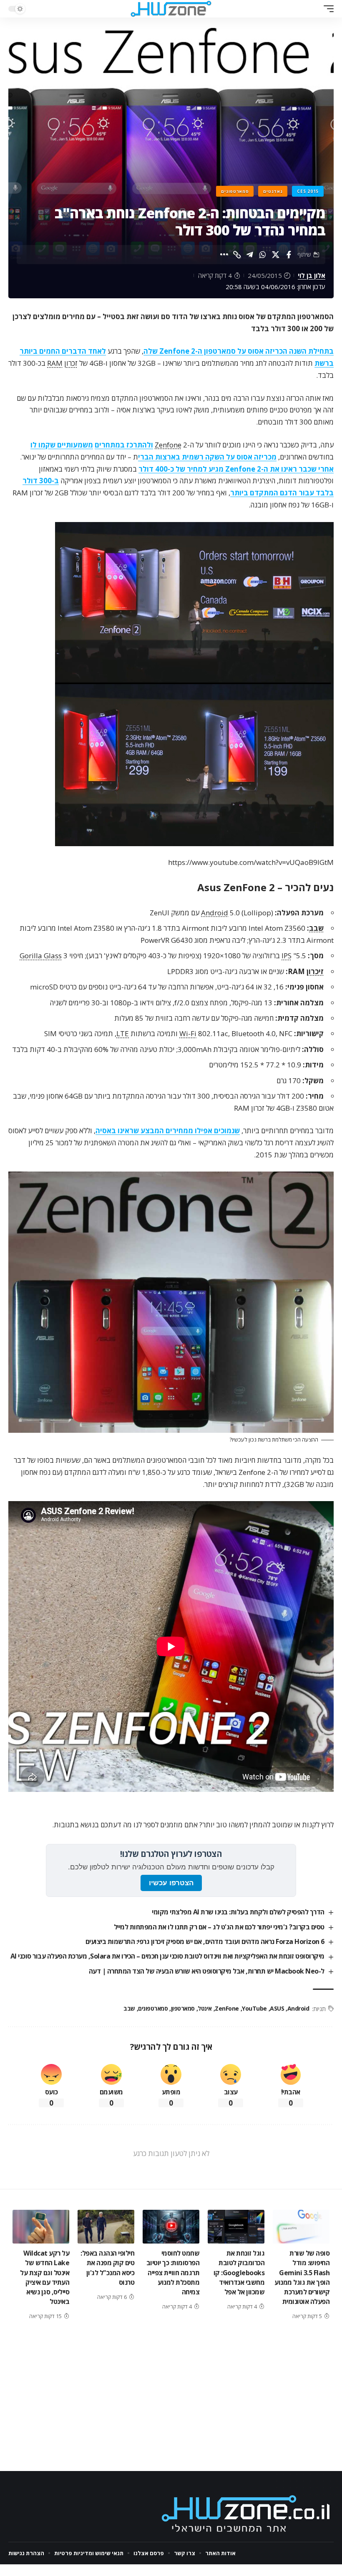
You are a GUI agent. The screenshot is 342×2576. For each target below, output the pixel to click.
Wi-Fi (188, 1033)
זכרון (71, 363)
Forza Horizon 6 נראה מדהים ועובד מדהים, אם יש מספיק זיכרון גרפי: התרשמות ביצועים (205, 1941)
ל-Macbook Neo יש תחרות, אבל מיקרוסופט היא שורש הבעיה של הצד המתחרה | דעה (207, 1971)
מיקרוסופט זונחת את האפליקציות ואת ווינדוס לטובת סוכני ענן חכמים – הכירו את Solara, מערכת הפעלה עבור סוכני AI (167, 1956)
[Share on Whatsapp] (263, 255)
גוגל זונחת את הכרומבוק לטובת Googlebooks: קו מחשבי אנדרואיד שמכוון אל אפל (239, 2272)
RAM (55, 363)
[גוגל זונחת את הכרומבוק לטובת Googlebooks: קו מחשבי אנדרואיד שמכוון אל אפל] (236, 2227)
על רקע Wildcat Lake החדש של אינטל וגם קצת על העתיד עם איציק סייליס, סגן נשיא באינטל (45, 2277)
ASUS (277, 2008)
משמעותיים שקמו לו (62, 445)
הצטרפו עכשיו (171, 1883)
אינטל (205, 2008)
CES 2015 (308, 191)
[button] (327, 9)
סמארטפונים (235, 191)
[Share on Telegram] (250, 255)
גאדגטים (273, 191)
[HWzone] (171, 9)
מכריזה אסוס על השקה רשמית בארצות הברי (207, 457)
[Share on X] (276, 255)
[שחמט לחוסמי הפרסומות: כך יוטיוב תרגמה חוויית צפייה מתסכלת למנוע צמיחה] (171, 2227)
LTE (123, 1033)
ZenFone (227, 2008)
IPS (287, 956)
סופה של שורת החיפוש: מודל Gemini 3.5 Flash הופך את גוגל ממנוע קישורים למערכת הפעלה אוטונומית (302, 2277)
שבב (316, 928)
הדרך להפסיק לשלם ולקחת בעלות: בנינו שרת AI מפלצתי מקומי (238, 1912)
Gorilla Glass (41, 956)
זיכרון (315, 971)
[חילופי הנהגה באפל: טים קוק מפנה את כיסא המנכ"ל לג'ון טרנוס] (106, 2227)
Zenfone (168, 445)
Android (215, 913)
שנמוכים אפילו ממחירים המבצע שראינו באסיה (168, 1131)
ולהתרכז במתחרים (124, 445)
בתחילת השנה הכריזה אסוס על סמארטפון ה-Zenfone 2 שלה (239, 351)
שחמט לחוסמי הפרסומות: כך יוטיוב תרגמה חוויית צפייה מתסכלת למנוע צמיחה (173, 2272)
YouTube (254, 2008)
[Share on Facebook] (289, 255)
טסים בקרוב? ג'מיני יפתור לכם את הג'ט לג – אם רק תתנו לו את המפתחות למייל (219, 1927)
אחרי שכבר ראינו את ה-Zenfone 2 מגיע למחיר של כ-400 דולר (236, 469)
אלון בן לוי (312, 275)
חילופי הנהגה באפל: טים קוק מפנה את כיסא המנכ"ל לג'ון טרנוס (107, 2268)
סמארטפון (183, 2008)
